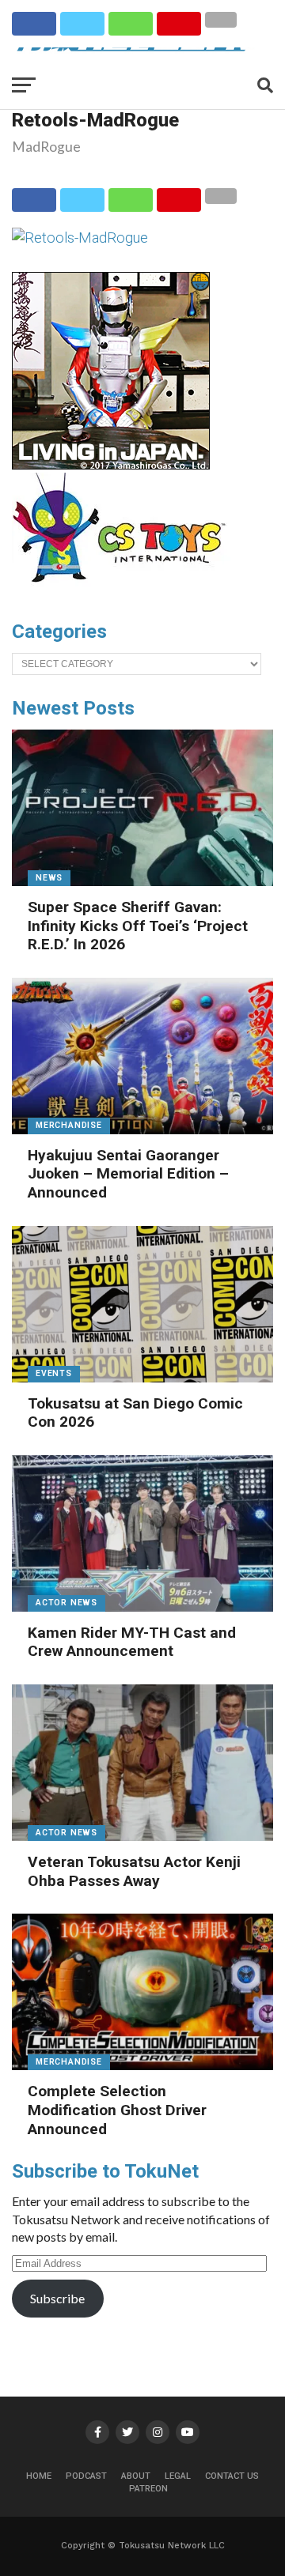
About (136, 2476)
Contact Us (232, 2476)
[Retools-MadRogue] (80, 238)
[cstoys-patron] (125, 590)
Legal (178, 2476)
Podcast (86, 2476)
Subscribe (57, 2298)
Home (39, 2476)
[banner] (111, 466)
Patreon (148, 2489)
